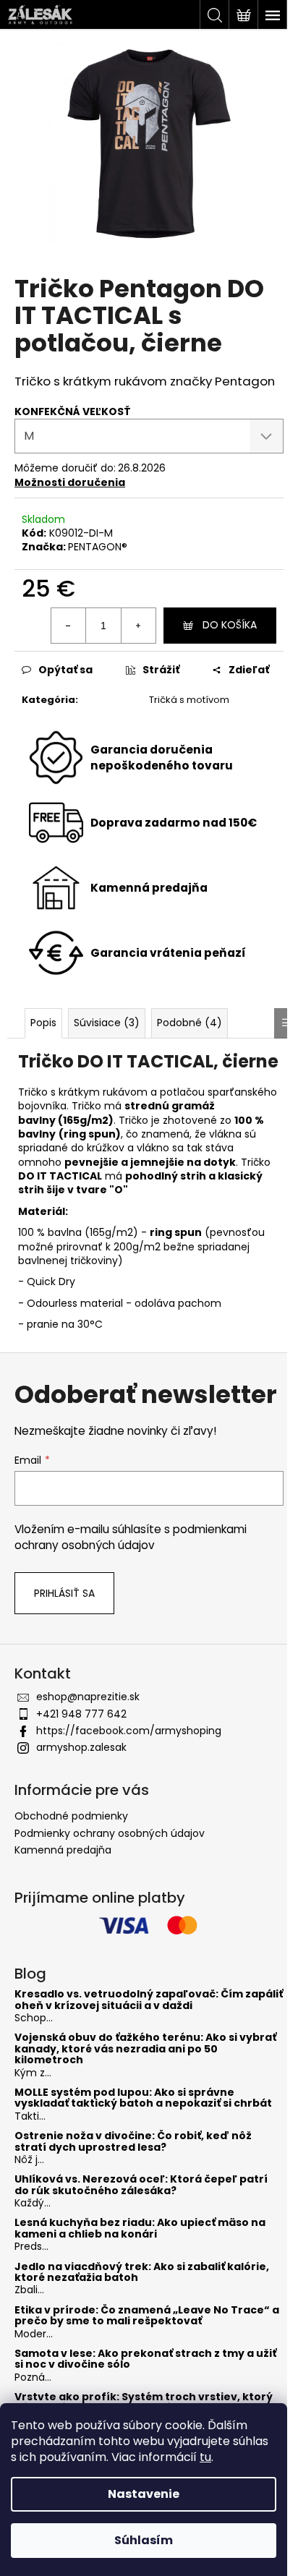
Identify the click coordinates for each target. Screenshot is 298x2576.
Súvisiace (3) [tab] (107, 1023)
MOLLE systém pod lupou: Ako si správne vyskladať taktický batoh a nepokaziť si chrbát (143, 2098)
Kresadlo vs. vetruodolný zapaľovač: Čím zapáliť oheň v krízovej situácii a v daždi (149, 2000)
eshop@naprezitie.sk (88, 1697)
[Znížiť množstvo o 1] (69, 626)
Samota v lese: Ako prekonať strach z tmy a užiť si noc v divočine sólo (145, 2359)
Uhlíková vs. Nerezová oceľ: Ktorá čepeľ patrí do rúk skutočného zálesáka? (141, 2185)
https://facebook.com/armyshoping (129, 1731)
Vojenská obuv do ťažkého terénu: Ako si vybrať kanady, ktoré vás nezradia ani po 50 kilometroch (145, 2049)
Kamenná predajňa (63, 1850)
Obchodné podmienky (71, 1816)
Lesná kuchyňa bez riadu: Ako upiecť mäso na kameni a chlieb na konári (140, 2229)
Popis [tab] (43, 1023)
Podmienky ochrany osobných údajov (110, 1833)
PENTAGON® (98, 547)
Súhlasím (144, 2540)
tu (205, 2457)
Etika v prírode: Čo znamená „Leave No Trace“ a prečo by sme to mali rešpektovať (147, 2316)
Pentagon (245, 381)
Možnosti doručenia (70, 482)
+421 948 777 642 (81, 1714)
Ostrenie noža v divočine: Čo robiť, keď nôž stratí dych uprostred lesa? (133, 2142)
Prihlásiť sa (64, 1593)
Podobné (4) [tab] (190, 1023)
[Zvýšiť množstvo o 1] (138, 626)
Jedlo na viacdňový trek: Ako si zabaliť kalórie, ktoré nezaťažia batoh (142, 2273)
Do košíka (230, 625)
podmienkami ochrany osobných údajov (131, 1537)
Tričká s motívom (189, 700)
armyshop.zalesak (81, 1747)
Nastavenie (144, 2494)
